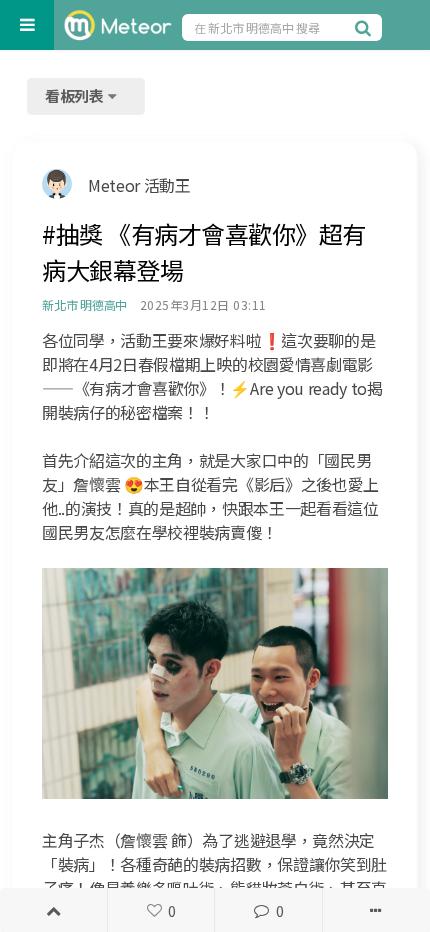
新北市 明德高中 (84, 304)
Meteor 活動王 (139, 185)
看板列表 (76, 95)
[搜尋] (366, 27)
